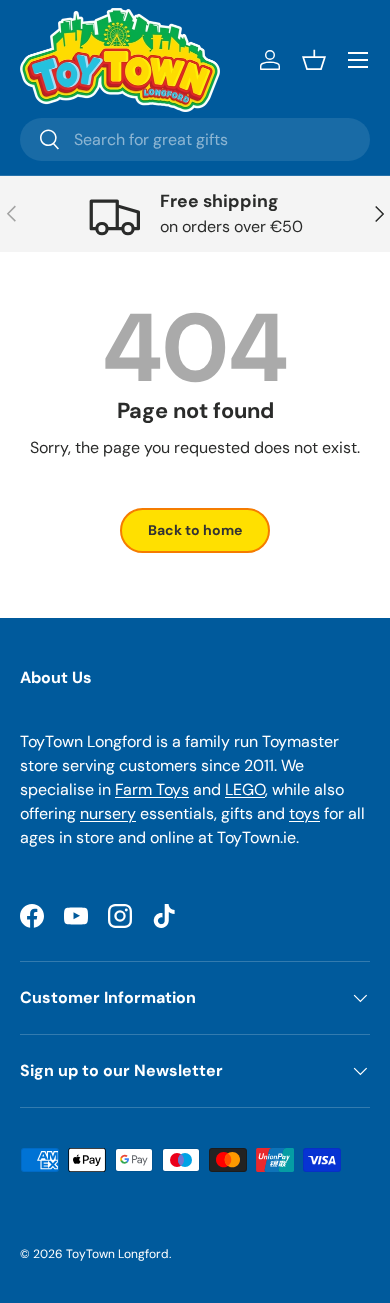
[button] (314, 60)
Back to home (195, 530)
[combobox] (195, 139)
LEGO (245, 789)
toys (304, 813)
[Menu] (358, 60)
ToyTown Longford (117, 1254)
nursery (108, 813)
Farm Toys (152, 789)
